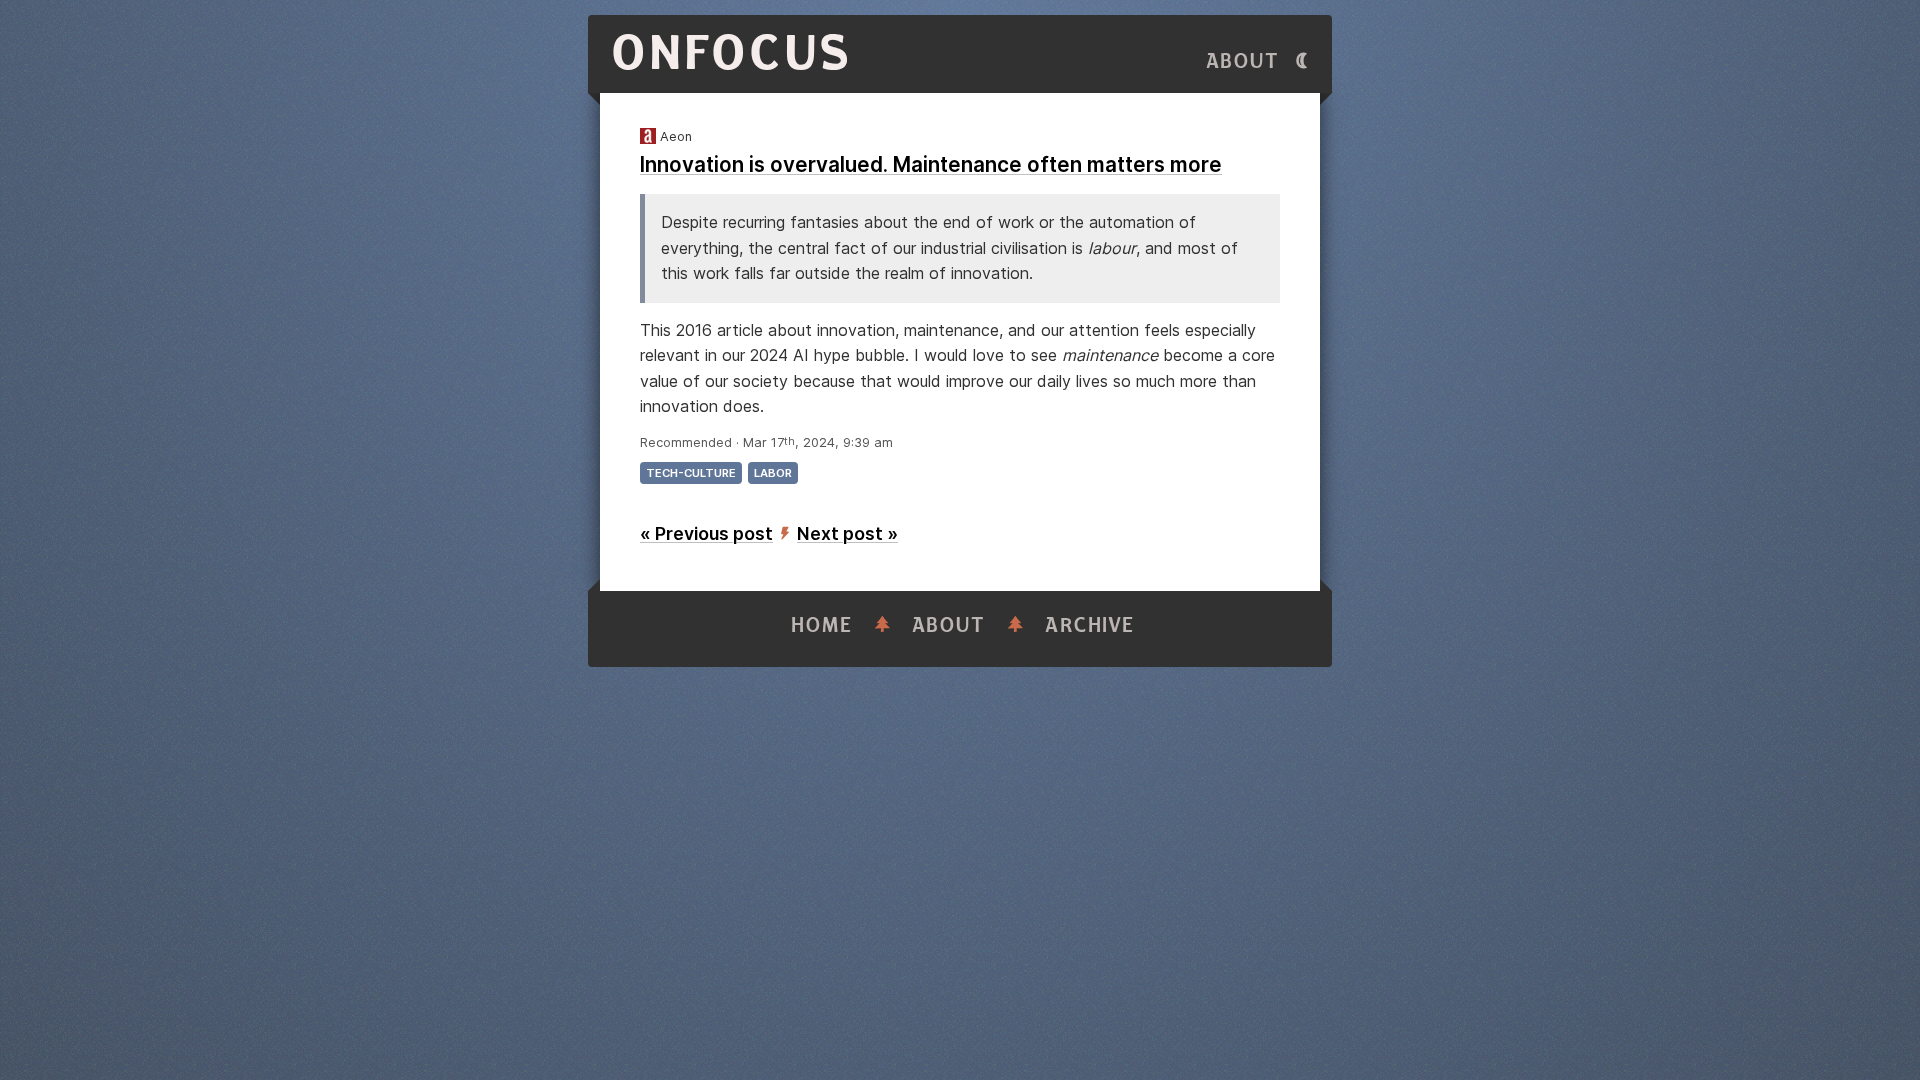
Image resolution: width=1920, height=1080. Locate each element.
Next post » (847, 533)
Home (822, 625)
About (1243, 61)
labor (773, 473)
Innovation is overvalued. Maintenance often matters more (931, 164)
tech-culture (691, 473)
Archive (1090, 625)
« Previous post (706, 533)
